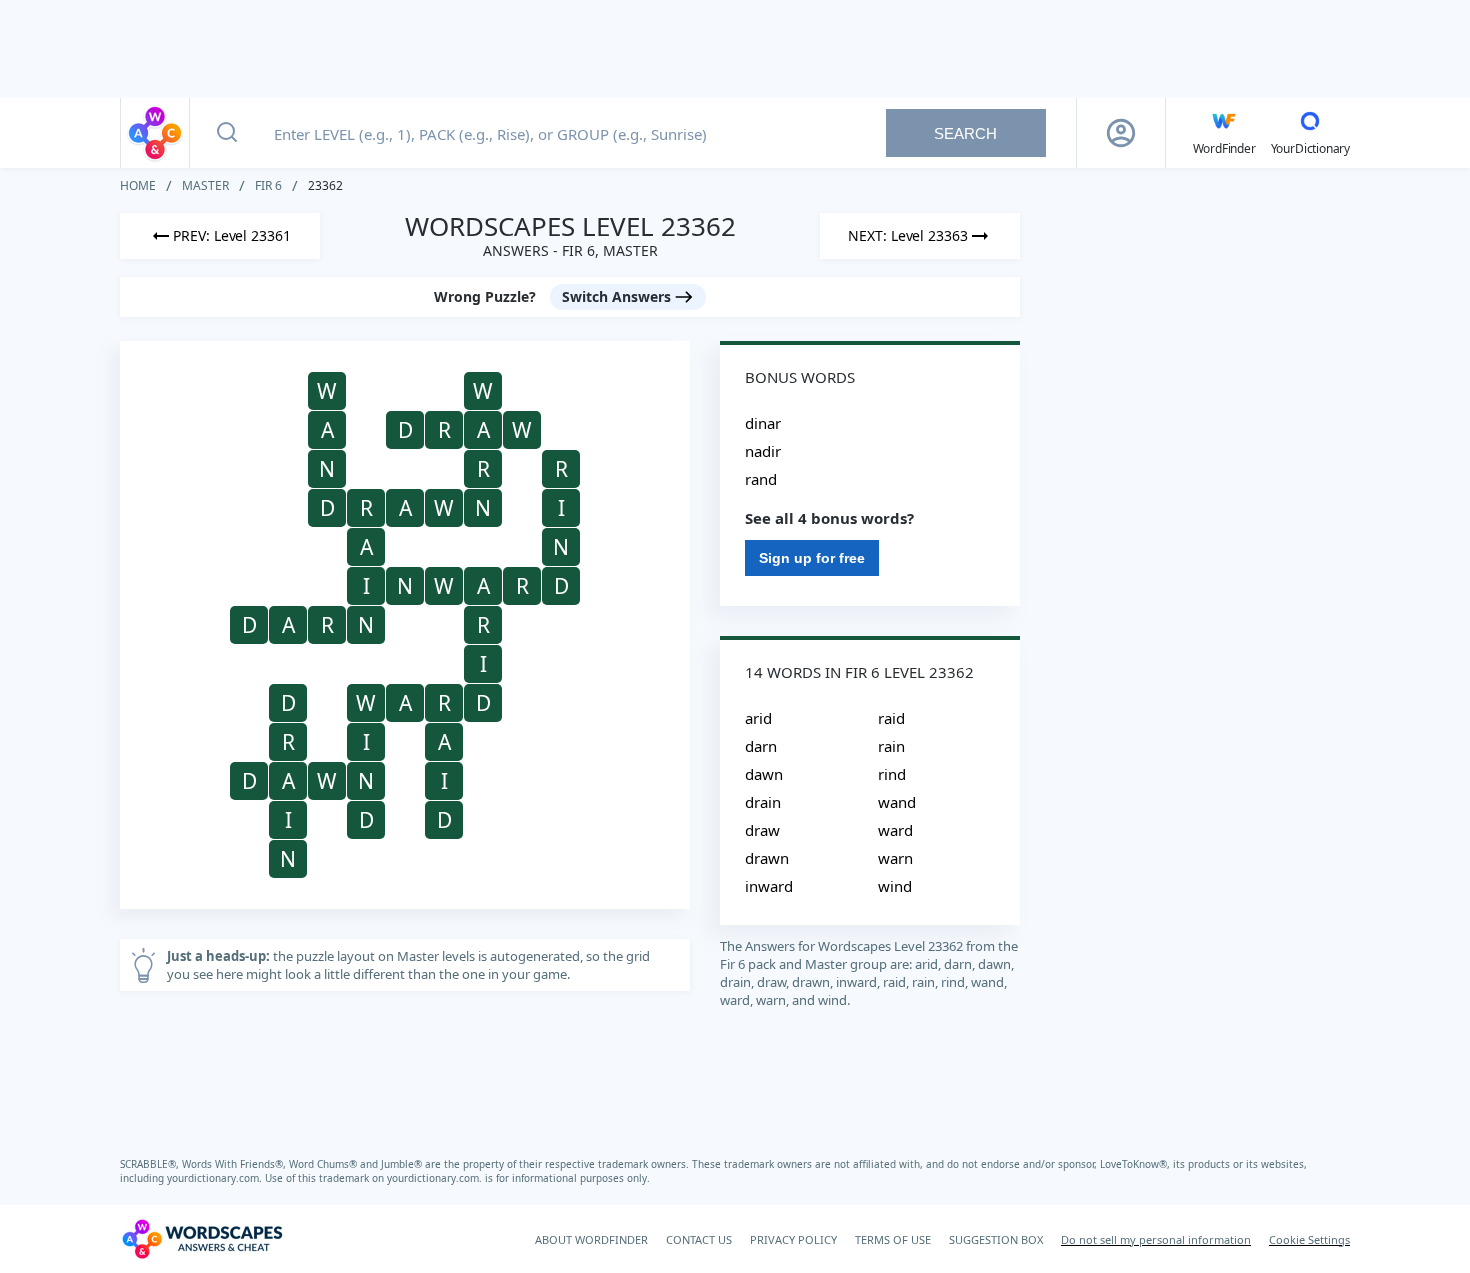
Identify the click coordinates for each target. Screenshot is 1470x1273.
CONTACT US (699, 1239)
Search (965, 133)
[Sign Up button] (1121, 133)
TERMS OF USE (893, 1239)
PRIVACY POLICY (793, 1239)
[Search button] (227, 133)
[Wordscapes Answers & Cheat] (155, 133)
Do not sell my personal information (1156, 1239)
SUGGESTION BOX (996, 1239)
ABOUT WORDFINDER (591, 1239)
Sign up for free (812, 558)
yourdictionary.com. (216, 1178)
